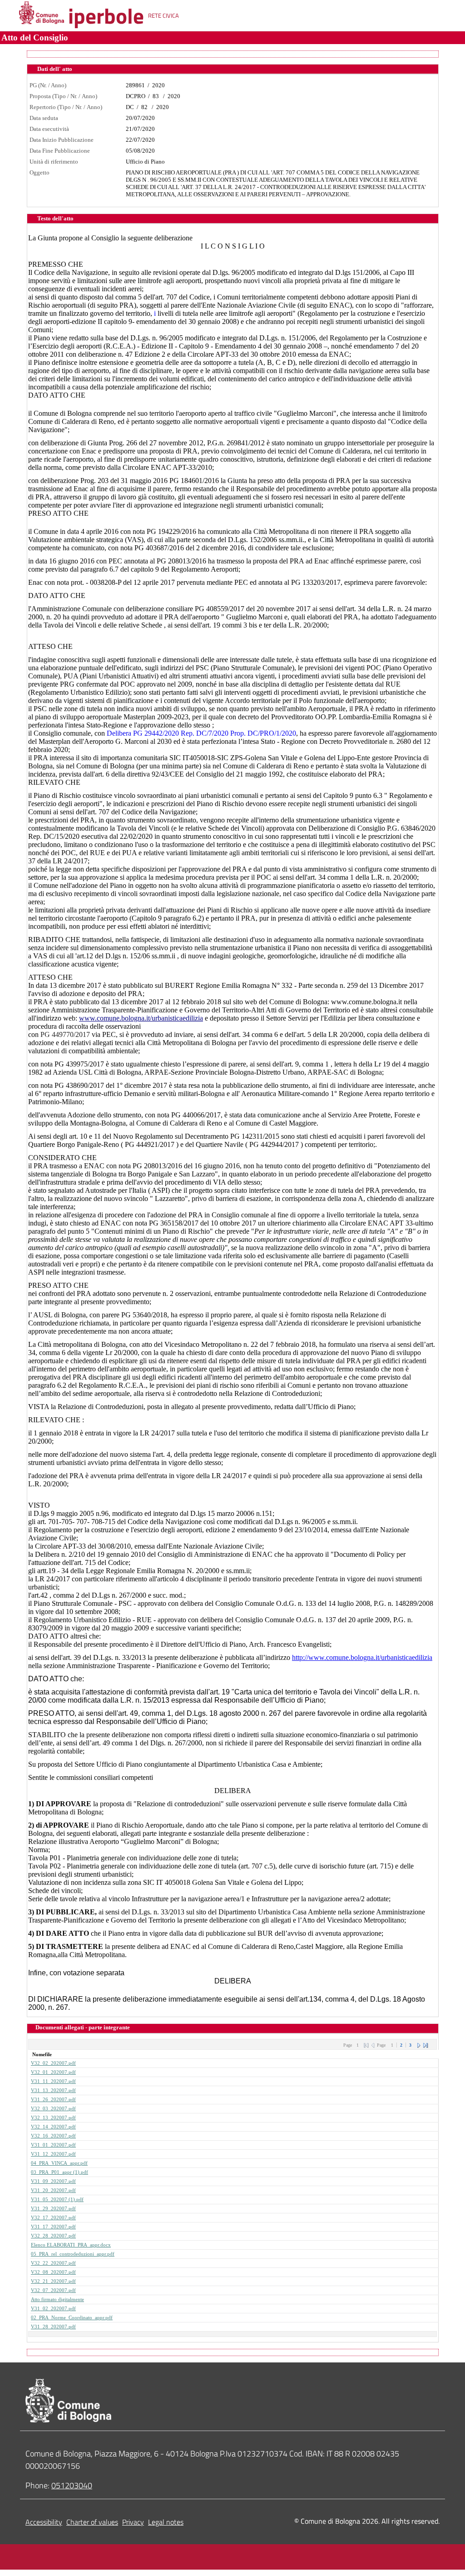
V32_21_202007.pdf (53, 2281)
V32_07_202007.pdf (53, 2290)
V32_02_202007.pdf (53, 2063)
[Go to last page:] (425, 2045)
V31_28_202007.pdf (53, 2327)
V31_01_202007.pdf (53, 2145)
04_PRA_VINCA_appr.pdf (59, 2163)
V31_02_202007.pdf (53, 2309)
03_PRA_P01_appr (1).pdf (59, 2172)
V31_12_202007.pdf (53, 2154)
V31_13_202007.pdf (53, 2090)
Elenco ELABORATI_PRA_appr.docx (71, 2245)
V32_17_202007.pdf (53, 2218)
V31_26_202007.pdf (53, 2100)
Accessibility (44, 2522)
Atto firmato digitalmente (57, 2299)
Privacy (133, 2522)
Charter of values (92, 2522)
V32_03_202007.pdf (53, 2109)
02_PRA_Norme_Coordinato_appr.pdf (72, 2318)
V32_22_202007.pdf (53, 2263)
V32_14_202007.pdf (53, 2127)
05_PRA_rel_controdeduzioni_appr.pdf (73, 2254)
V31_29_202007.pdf (53, 2209)
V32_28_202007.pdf (53, 2236)
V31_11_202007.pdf (53, 2081)
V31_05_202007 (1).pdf (57, 2200)
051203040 (72, 2485)
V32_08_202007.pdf (53, 2272)
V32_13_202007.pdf (53, 2118)
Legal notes (166, 2522)
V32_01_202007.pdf (53, 2072)
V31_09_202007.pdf (53, 2181)
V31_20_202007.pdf (53, 2190)
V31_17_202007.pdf (53, 2227)
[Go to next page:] (419, 2045)
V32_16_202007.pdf (53, 2136)
